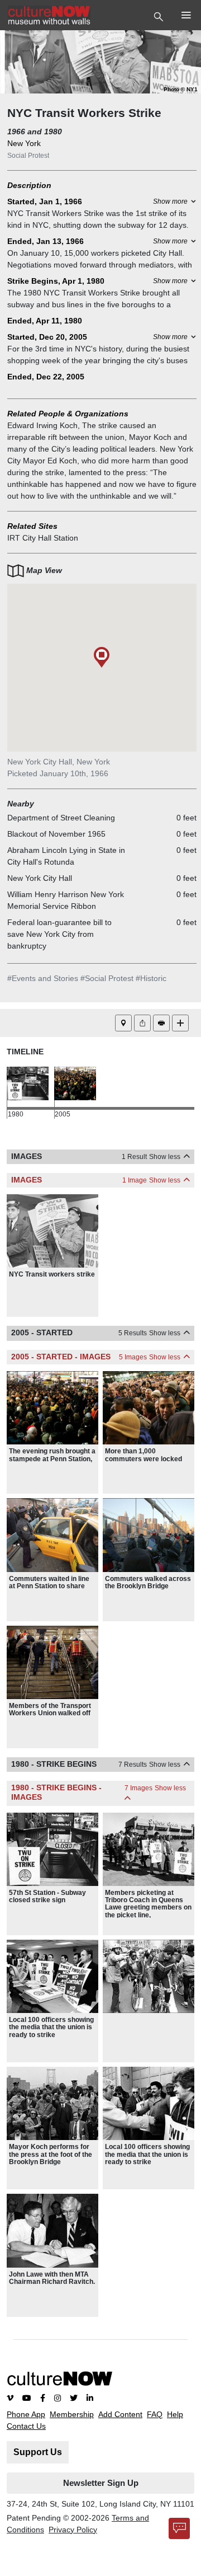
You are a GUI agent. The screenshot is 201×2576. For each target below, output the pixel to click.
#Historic (151, 978)
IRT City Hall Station (43, 538)
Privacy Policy (73, 2530)
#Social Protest (107, 978)
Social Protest (28, 156)
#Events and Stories (43, 978)
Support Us (38, 2452)
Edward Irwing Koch (42, 425)
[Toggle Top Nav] (160, 16)
